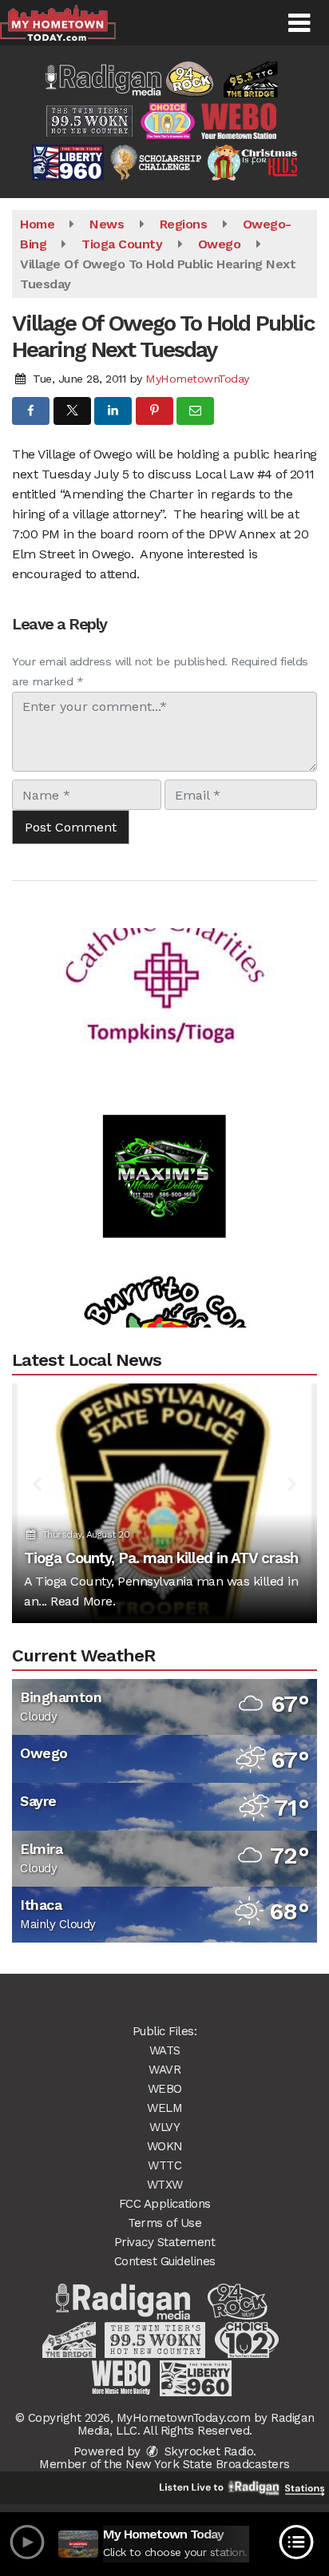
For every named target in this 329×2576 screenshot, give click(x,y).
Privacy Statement (165, 2242)
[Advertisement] (164, 955)
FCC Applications (165, 2204)
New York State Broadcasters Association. (208, 2471)
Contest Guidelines (165, 2261)
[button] (299, 23)
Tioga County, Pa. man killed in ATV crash (161, 1558)
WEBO (165, 2089)
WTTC (164, 2165)
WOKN (165, 2146)
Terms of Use (164, 2223)
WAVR (164, 2070)
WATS (165, 2050)
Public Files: (165, 2031)
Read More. (83, 1601)
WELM (164, 2108)
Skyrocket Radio (207, 2451)
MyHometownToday (197, 379)
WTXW (165, 2185)
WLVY (164, 2127)
